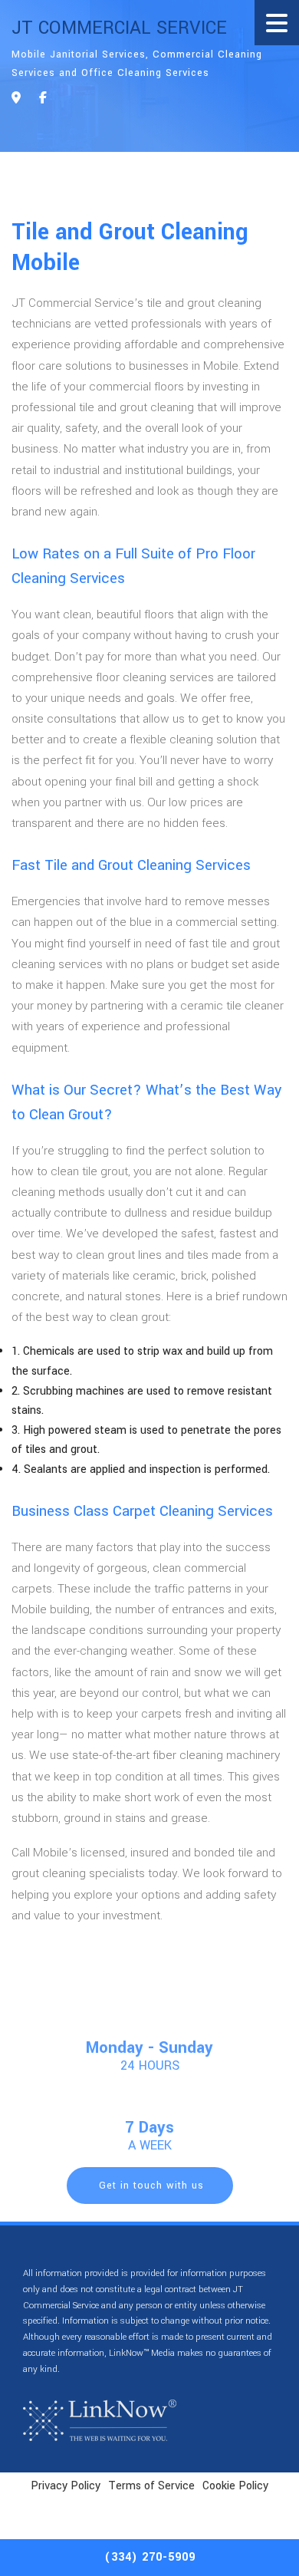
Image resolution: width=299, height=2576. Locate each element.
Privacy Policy (66, 2486)
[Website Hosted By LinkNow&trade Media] (100, 2420)
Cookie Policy (235, 2486)
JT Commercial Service (119, 28)
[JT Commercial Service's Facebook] (43, 99)
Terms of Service (151, 2486)
